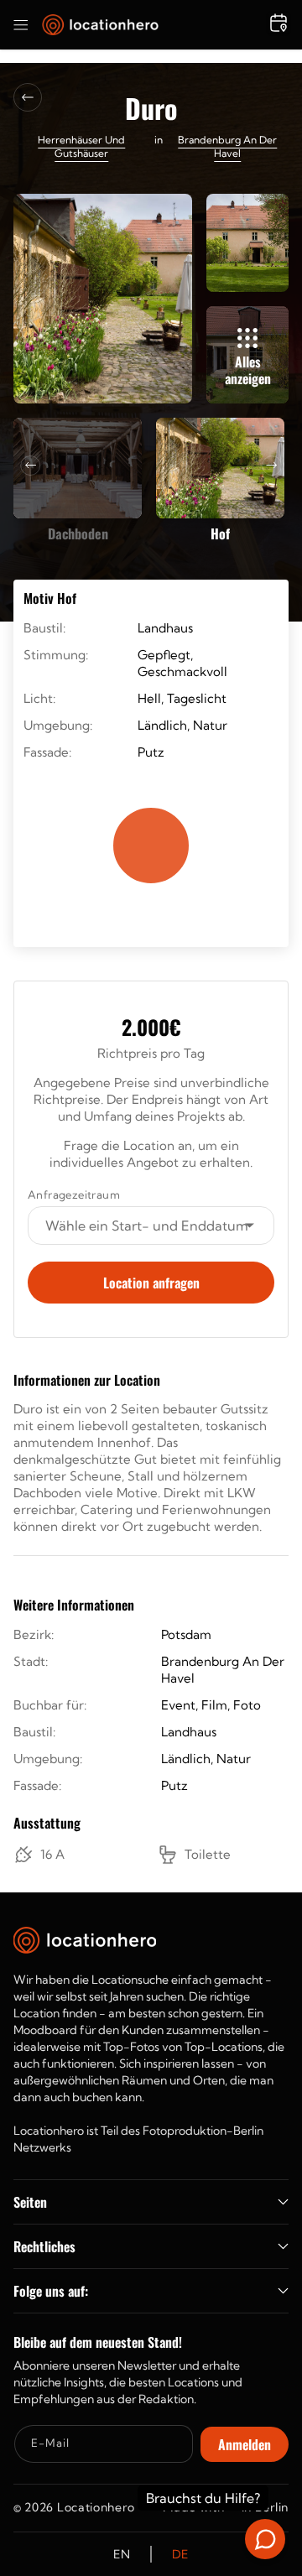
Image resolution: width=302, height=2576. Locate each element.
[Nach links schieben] (30, 466)
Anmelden (245, 2444)
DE (180, 2554)
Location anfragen (151, 1283)
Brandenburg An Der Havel (227, 146)
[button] (21, 25)
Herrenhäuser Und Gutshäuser (81, 146)
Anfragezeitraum (74, 1194)
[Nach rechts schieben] (272, 466)
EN (122, 2554)
